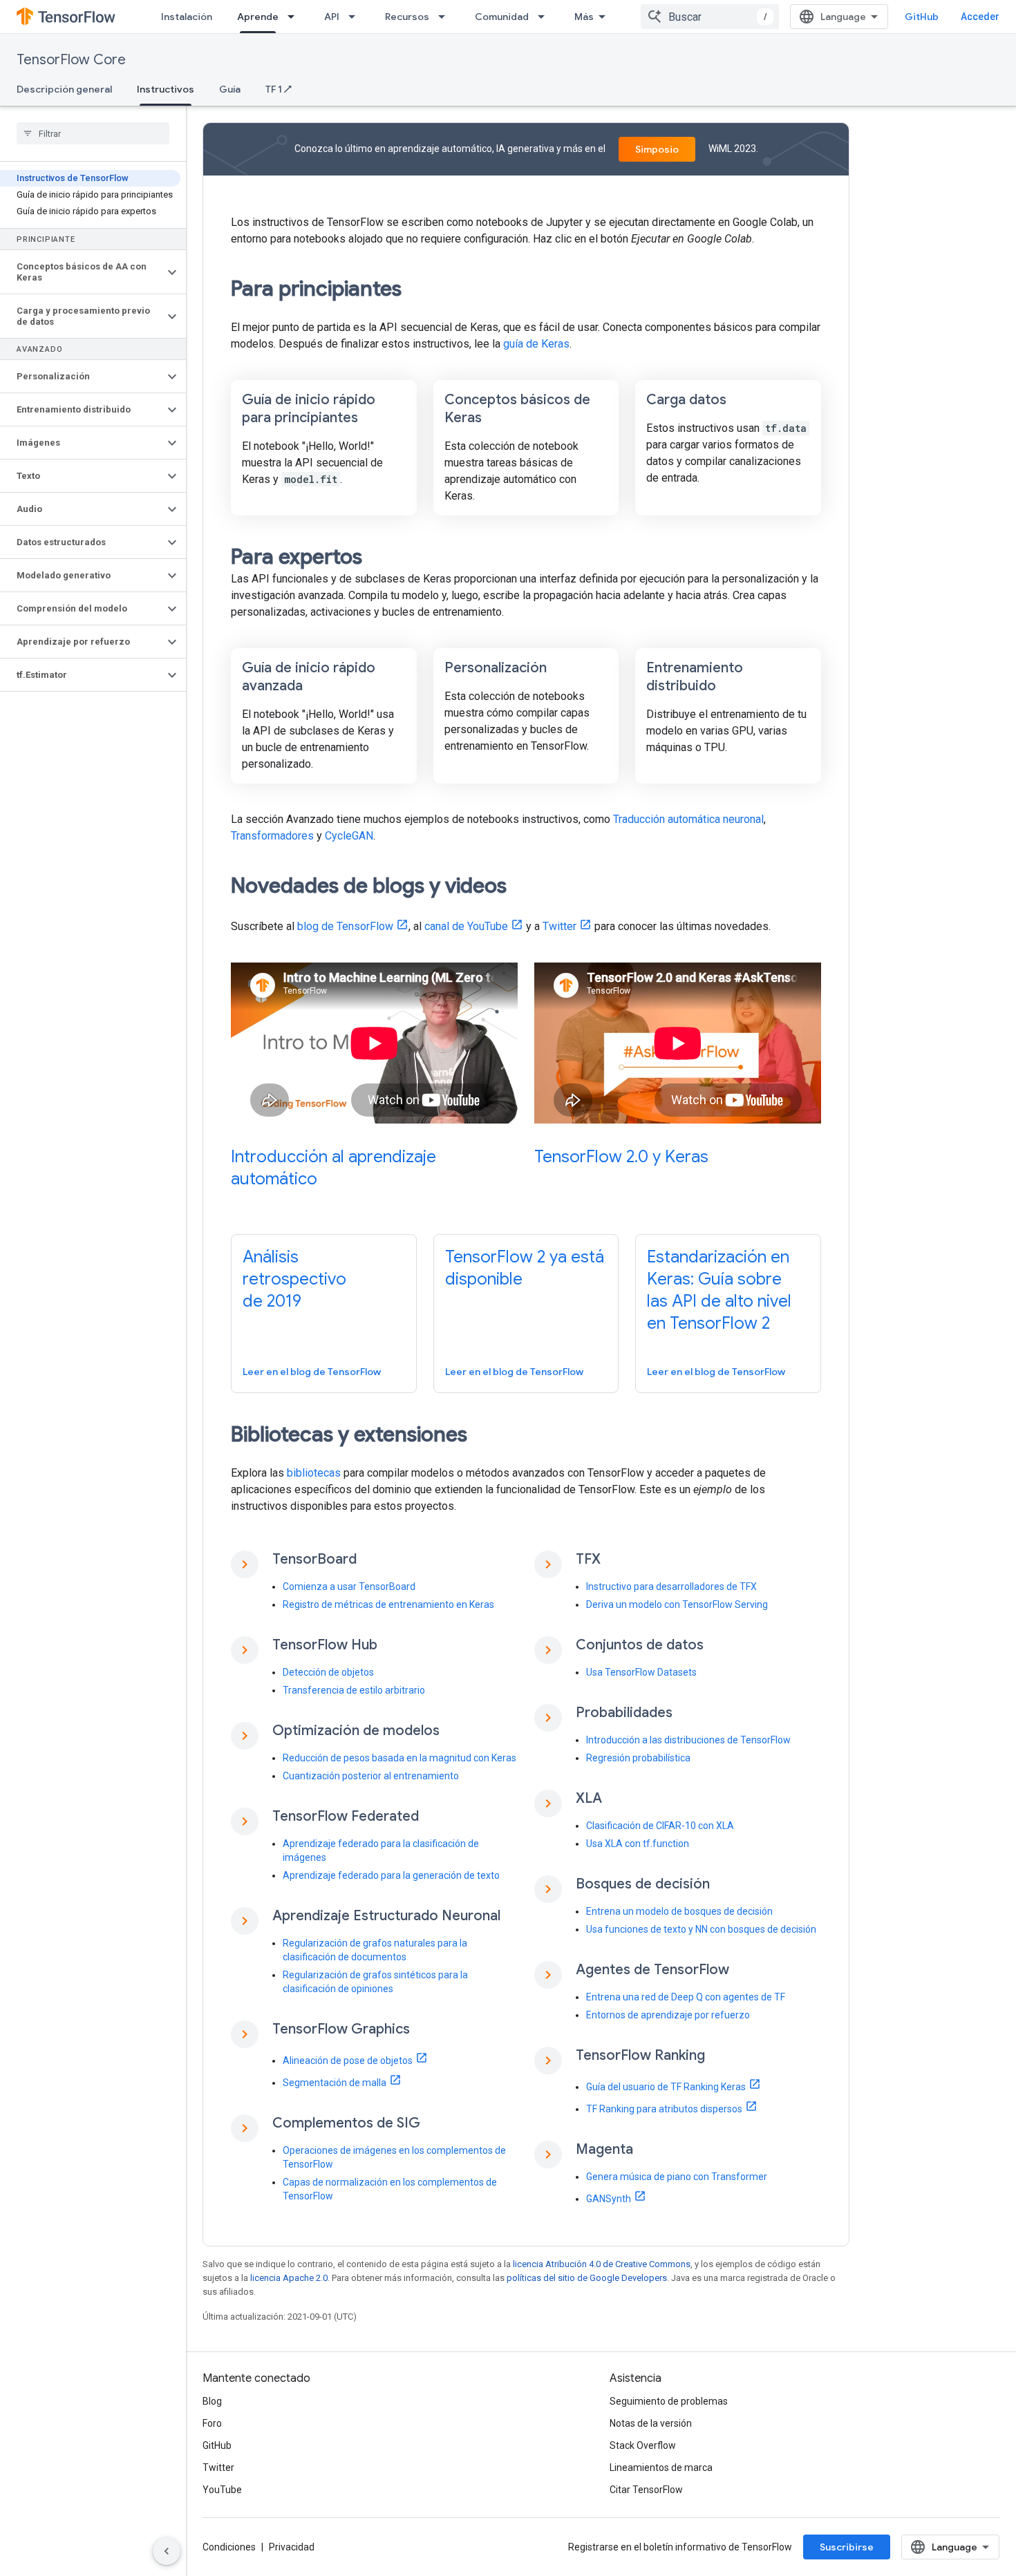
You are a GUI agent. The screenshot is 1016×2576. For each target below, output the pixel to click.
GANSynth (609, 2199)
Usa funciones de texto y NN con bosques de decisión (701, 1929)
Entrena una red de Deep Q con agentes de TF (686, 1997)
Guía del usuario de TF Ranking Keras (666, 2087)
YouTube (222, 2490)
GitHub (922, 17)
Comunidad (502, 17)
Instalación (187, 17)
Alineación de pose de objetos (348, 2061)
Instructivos (166, 89)
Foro (212, 2423)
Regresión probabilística (638, 1758)
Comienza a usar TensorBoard (349, 1587)
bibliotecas (314, 1473)
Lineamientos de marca (661, 2468)
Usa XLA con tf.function (638, 1844)
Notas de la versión (651, 2423)
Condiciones (229, 2547)
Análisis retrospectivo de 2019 (294, 1279)
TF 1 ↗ (279, 89)
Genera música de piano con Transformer (677, 2177)
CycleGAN (349, 836)
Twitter (559, 926)
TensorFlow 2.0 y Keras (621, 1157)
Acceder (980, 17)
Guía (230, 89)
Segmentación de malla (335, 2083)
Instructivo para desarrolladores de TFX (671, 1587)
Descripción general (64, 89)
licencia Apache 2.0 (289, 2278)
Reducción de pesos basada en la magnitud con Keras (399, 1758)
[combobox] (710, 17)
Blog (212, 2401)
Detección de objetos (328, 1672)
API (332, 17)
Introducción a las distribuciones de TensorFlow (688, 1740)
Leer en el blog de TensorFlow (312, 1372)
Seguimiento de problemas (669, 2401)
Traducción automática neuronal (688, 819)
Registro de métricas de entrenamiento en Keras (388, 1604)
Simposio (657, 149)
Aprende (258, 17)
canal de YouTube (466, 926)
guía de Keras (536, 344)
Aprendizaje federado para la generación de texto (391, 1875)
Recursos (407, 17)
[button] (82, 272)
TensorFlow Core (71, 60)
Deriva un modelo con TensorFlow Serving (677, 1604)
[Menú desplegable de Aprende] (295, 17)
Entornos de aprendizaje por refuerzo (668, 2015)
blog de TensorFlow (345, 926)
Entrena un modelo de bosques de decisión (679, 1911)
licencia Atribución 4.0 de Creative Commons (602, 2264)
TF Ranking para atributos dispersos (664, 2109)
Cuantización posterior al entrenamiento (371, 1776)
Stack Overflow (643, 2445)
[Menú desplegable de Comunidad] (545, 17)
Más (584, 17)
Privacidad (292, 2547)
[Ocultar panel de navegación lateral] (167, 2551)
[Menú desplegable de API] (356, 17)
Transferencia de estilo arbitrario (354, 1690)
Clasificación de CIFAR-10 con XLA (660, 1826)
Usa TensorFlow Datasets (641, 1672)
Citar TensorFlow (646, 2490)
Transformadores (272, 836)
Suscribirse (847, 2547)
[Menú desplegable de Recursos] (446, 17)
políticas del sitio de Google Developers (587, 2278)
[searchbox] (93, 133)
